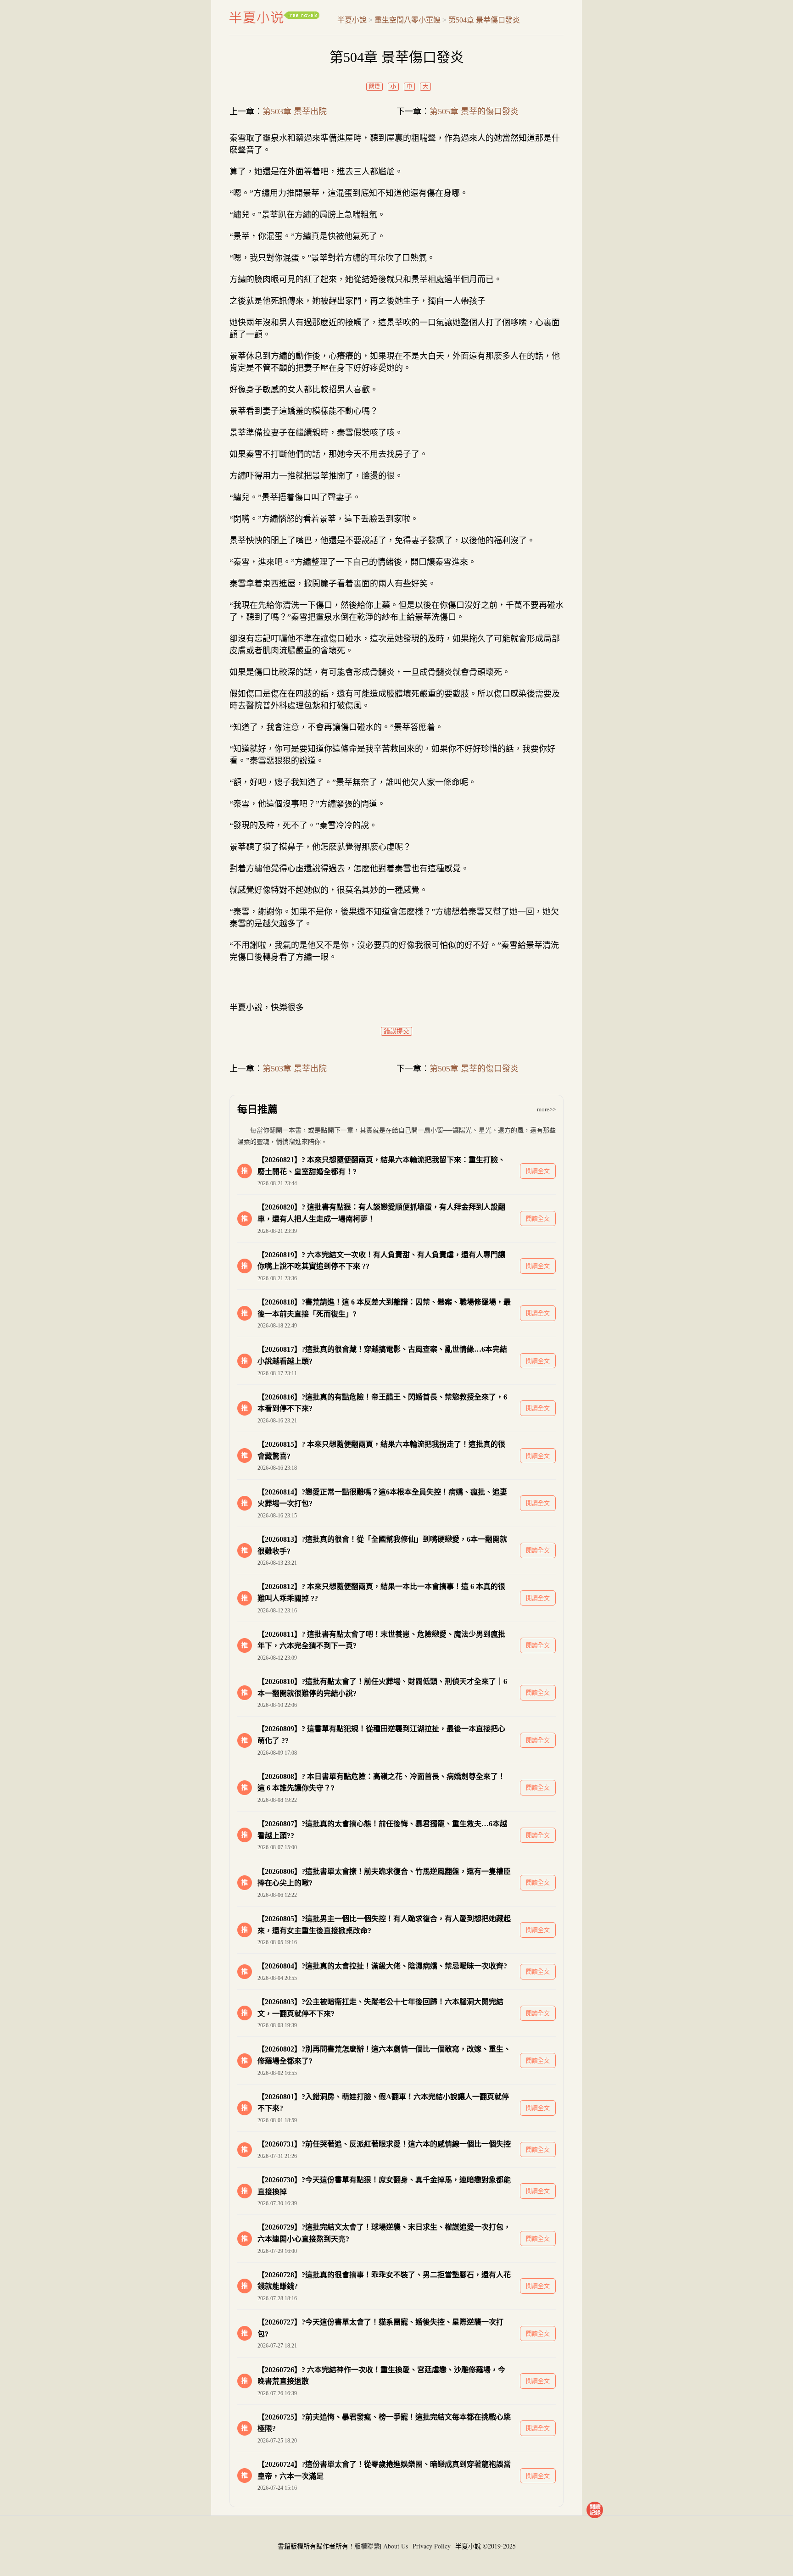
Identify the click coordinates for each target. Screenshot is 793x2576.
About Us (396, 2546)
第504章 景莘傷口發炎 (484, 20)
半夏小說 (274, 17)
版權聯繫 (367, 2546)
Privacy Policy (432, 2546)
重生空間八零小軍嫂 (408, 20)
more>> (546, 1109)
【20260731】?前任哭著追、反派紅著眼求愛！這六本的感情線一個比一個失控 (384, 2144)
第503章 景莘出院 (295, 112)
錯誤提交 (396, 1031)
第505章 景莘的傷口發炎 (474, 112)
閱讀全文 (538, 1171)
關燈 (374, 87)
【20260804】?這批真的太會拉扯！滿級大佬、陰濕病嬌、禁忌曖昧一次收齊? (382, 1966)
